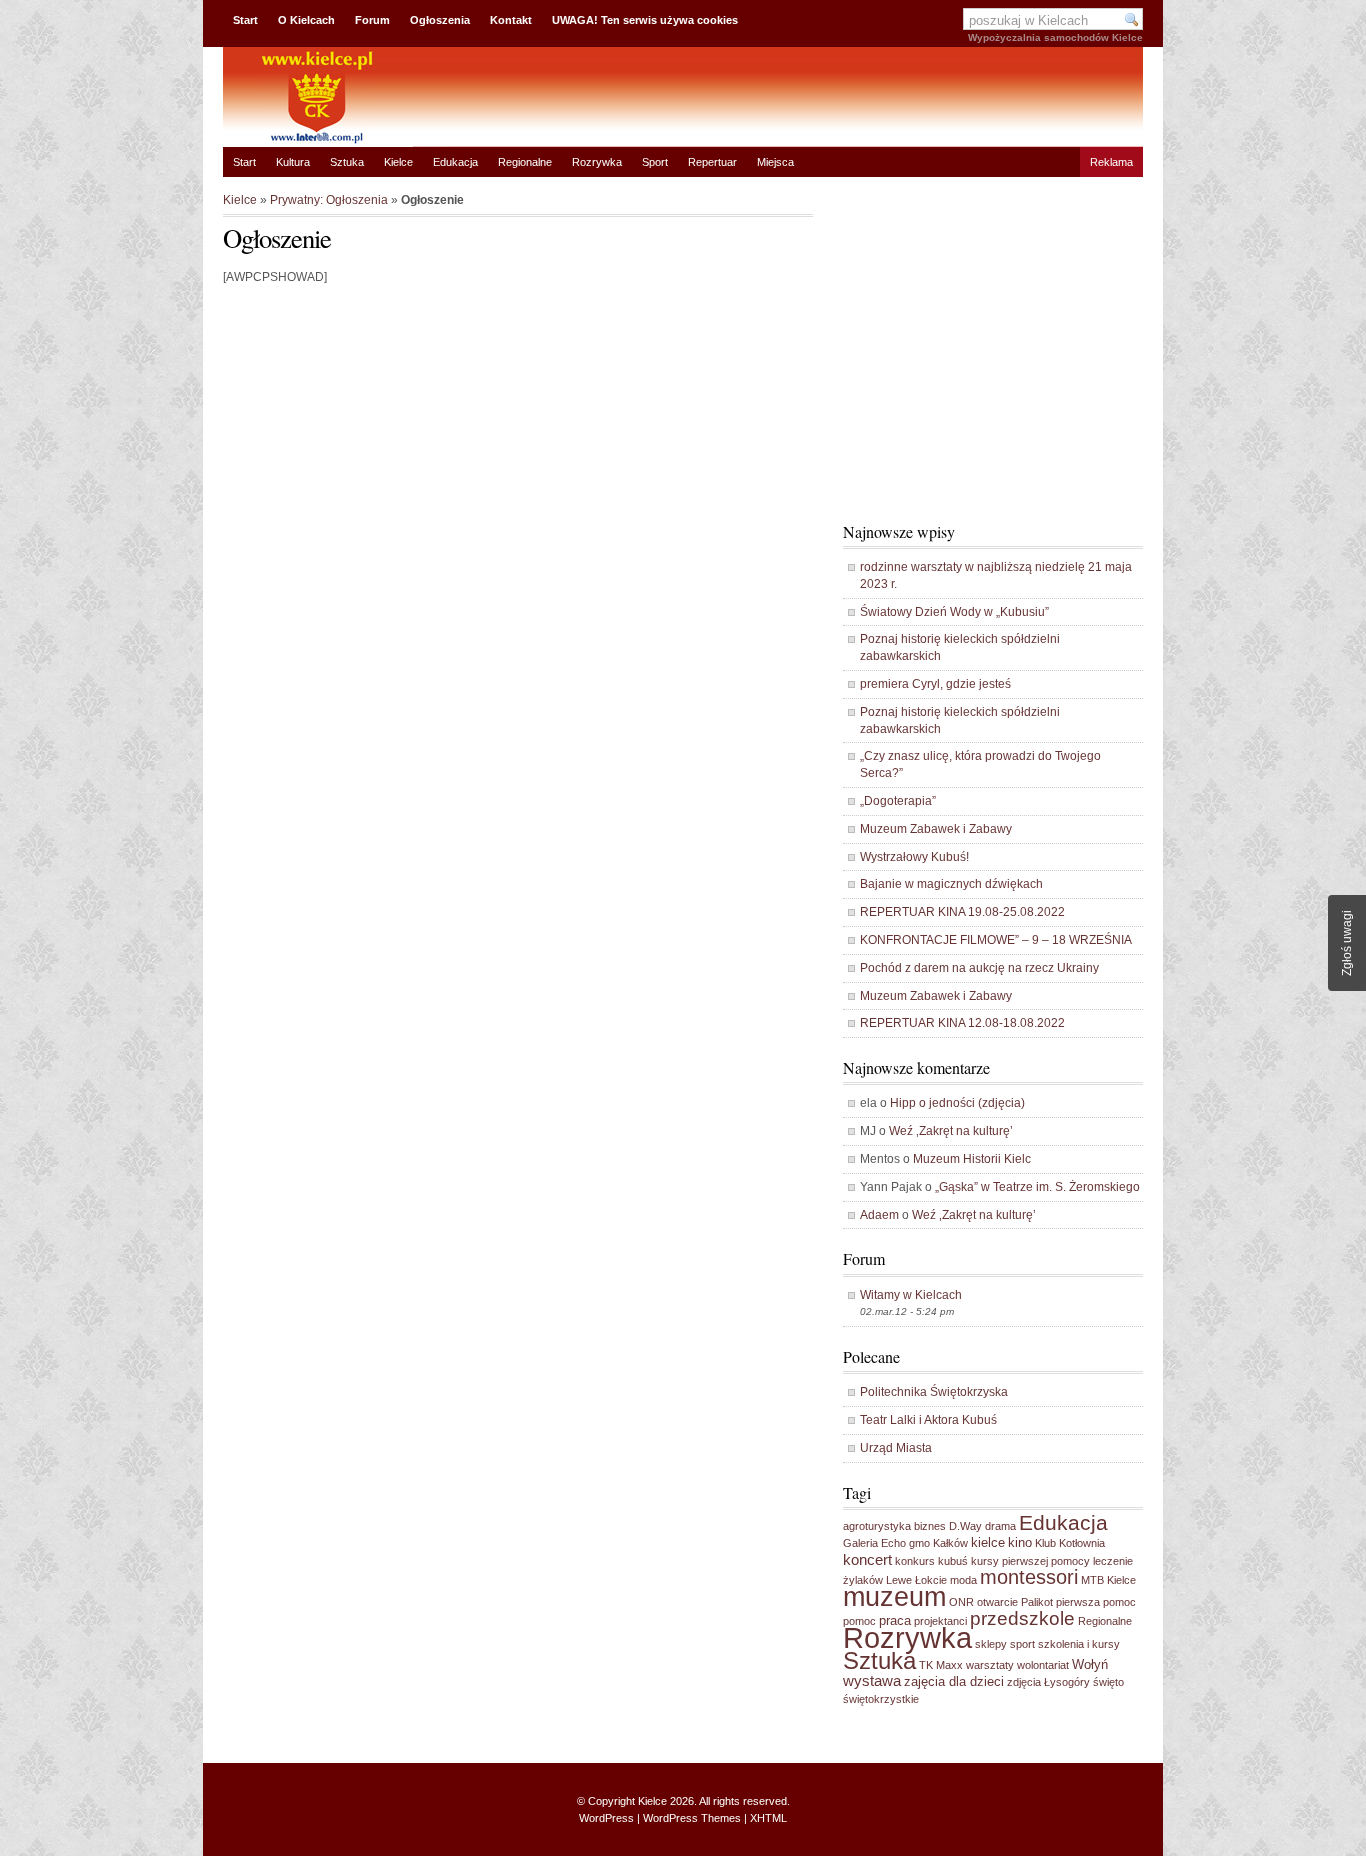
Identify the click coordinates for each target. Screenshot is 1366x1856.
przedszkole (1022, 1618)
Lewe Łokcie (916, 1580)
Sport (655, 162)
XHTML (768, 1818)
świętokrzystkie (881, 1699)
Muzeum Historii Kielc (972, 1159)
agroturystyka (877, 1526)
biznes (930, 1526)
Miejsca (775, 162)
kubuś (953, 1561)
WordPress (606, 1818)
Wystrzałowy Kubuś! (914, 857)
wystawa (872, 1680)
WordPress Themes (692, 1818)
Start (245, 20)
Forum (372, 20)
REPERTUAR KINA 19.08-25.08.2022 (962, 912)
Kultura (293, 162)
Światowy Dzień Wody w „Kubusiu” (954, 612)
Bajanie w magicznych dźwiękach (951, 884)
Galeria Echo (874, 1543)
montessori (1029, 1577)
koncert (867, 1559)
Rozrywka (597, 162)
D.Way (965, 1526)
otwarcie (997, 1602)
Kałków (950, 1543)
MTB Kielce (1108, 1580)
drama (1000, 1526)
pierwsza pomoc (1096, 1602)
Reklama (1111, 162)
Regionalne (525, 162)
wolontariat (1043, 1665)
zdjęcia (1024, 1682)
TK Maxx (941, 1665)
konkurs (915, 1561)
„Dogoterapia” (898, 801)
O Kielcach (306, 20)
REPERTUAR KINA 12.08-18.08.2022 (962, 1023)
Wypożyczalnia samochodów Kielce (1055, 37)
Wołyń (1090, 1664)
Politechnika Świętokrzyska (934, 1392)
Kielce (398, 162)
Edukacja (455, 162)
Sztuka (347, 162)
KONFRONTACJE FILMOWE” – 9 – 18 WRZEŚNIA (996, 940)
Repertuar (712, 162)
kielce (988, 1542)
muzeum (894, 1597)
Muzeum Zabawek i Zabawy (936, 829)
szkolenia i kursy (1079, 1644)
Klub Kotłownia (1070, 1543)
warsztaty (990, 1665)
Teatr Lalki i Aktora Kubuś (928, 1420)
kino (1020, 1542)
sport (1022, 1644)
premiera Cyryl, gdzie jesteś (935, 684)
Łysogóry (1067, 1682)
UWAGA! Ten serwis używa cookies (645, 20)
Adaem (879, 1215)
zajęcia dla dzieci (954, 1681)
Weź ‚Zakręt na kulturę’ (951, 1131)
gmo (919, 1543)
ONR (961, 1602)
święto (1108, 1682)
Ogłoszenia (440, 20)
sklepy (991, 1644)
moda (963, 1580)
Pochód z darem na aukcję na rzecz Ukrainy (979, 968)
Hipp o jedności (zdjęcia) (957, 1103)
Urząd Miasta (896, 1448)
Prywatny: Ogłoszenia (329, 200)
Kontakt (511, 20)
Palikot (1037, 1602)
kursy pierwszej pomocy (1030, 1561)
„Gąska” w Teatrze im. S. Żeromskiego (1037, 1187)
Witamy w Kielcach (911, 1295)
